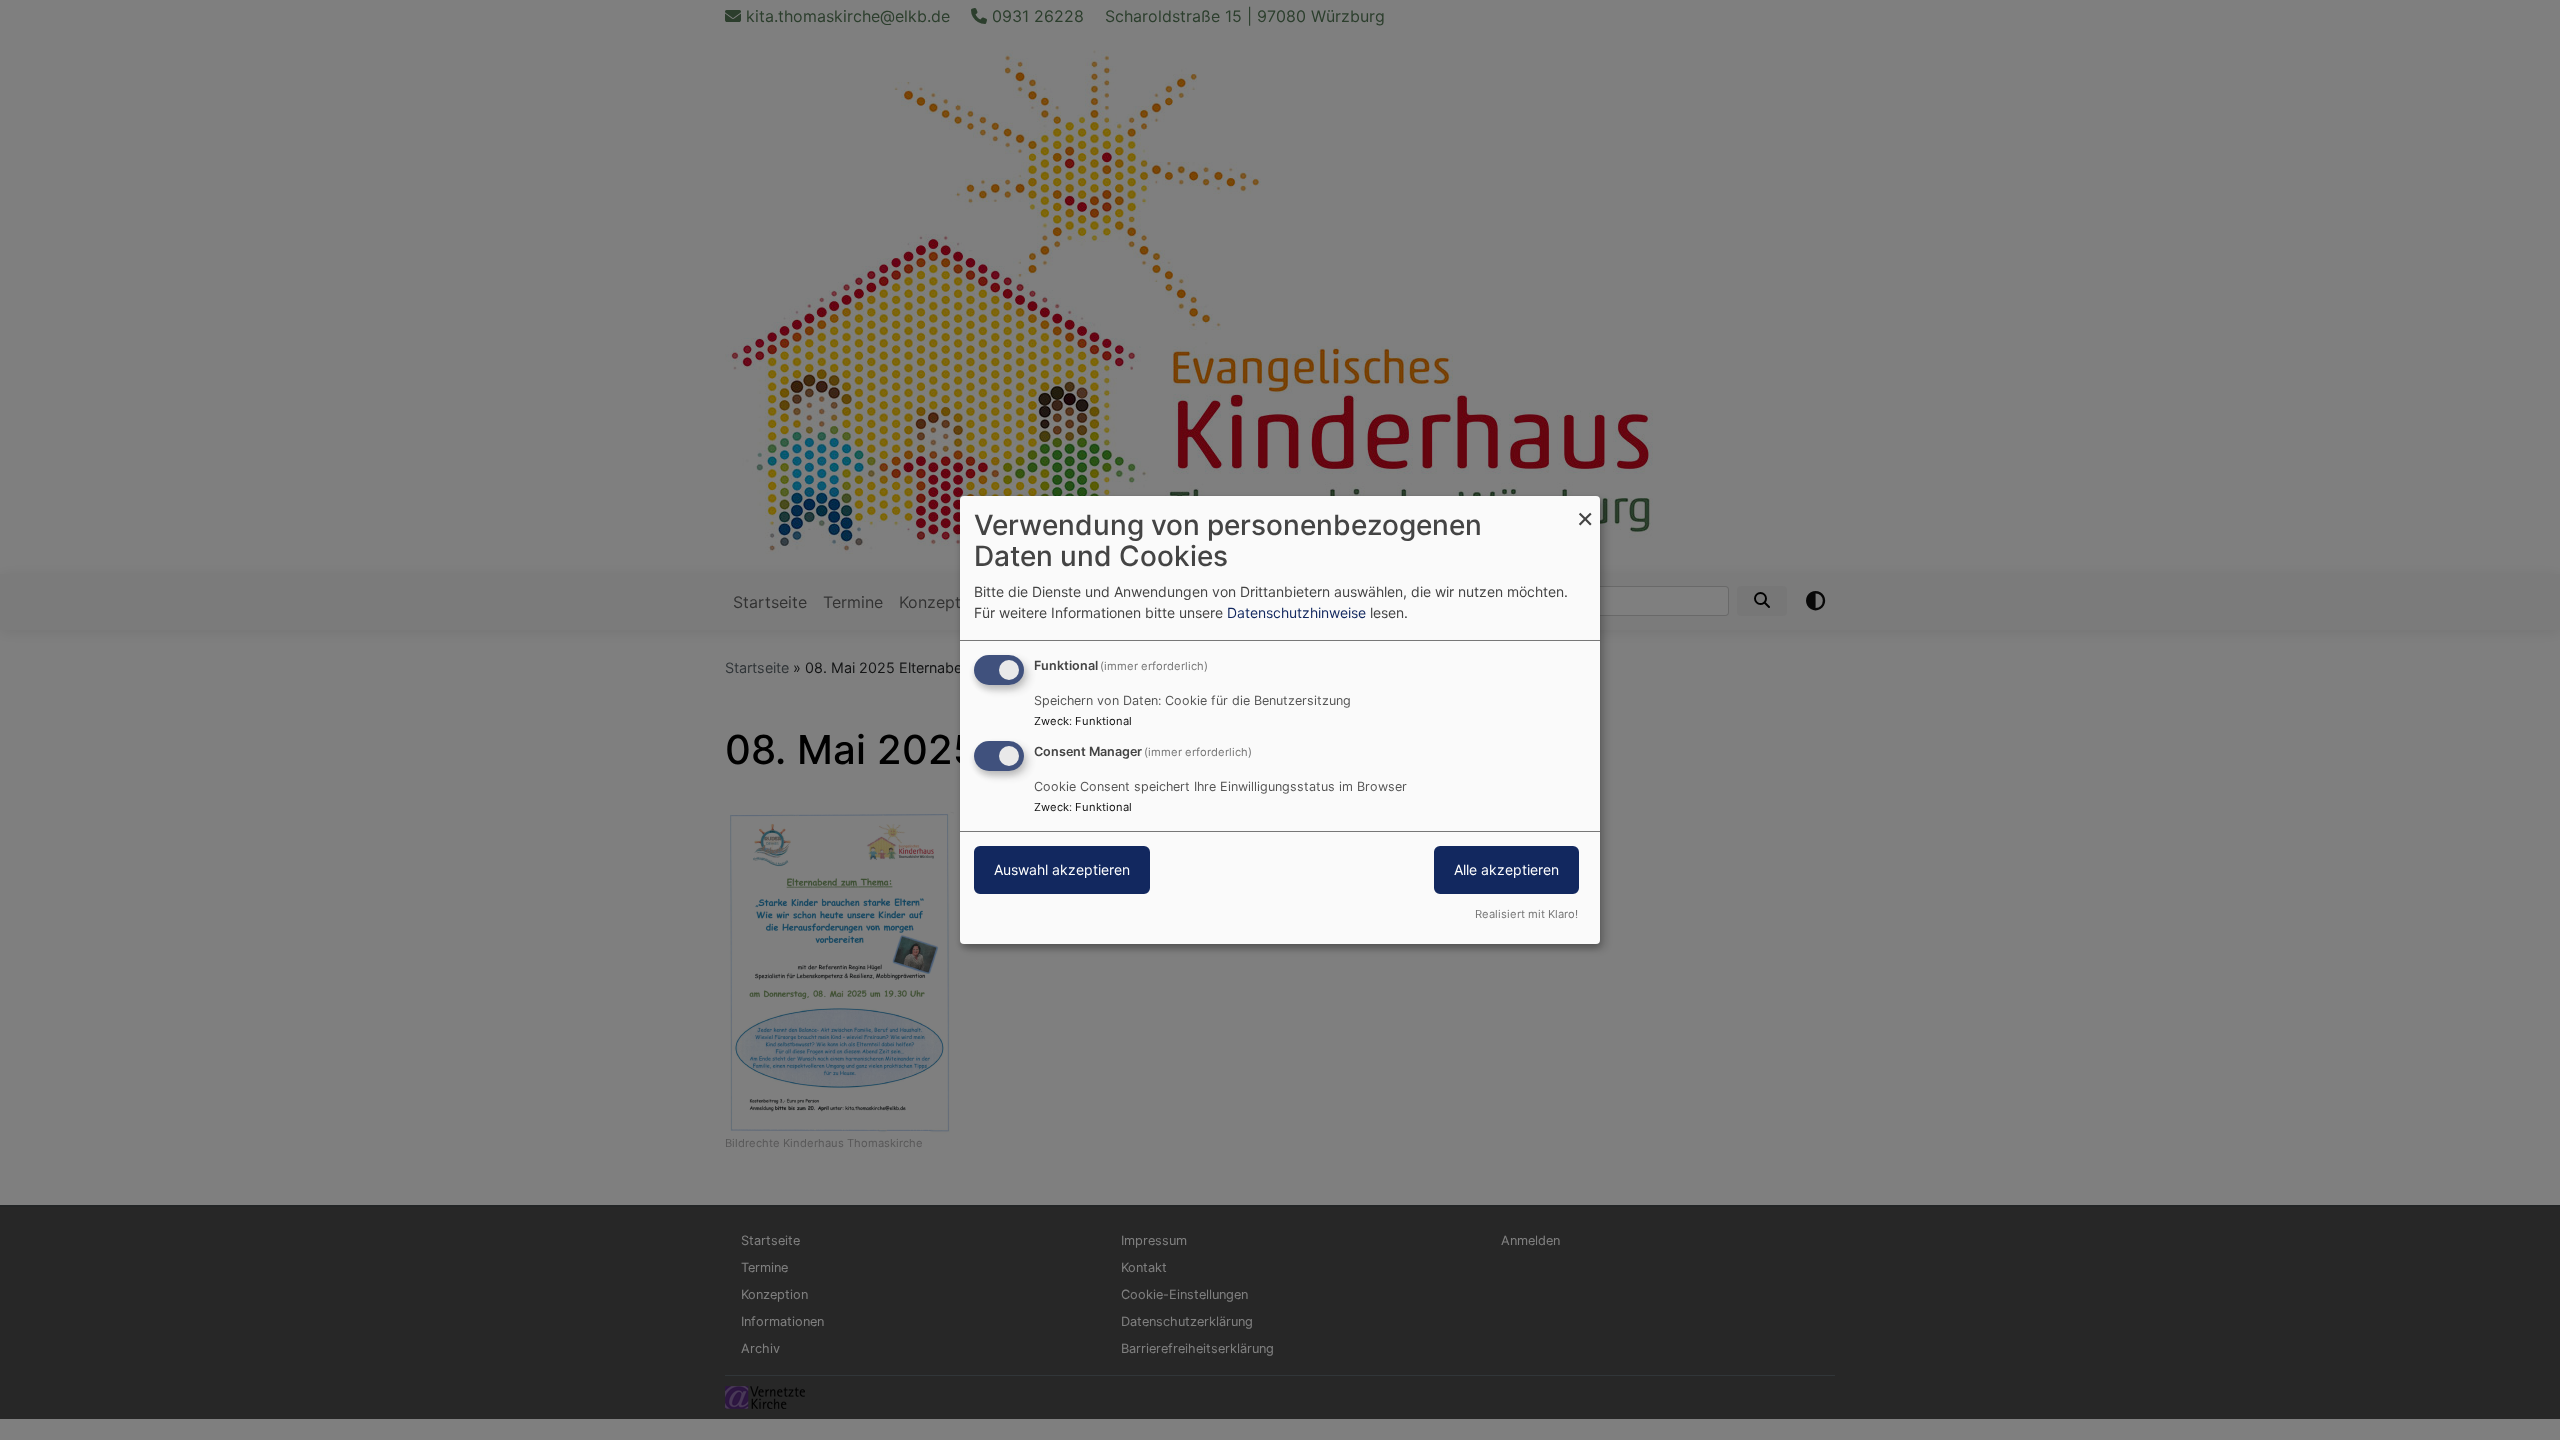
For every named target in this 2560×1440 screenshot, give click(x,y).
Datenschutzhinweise (1296, 612)
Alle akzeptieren (1506, 869)
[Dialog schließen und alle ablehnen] (1585, 508)
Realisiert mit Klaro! (1526, 914)
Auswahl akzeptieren (1062, 869)
